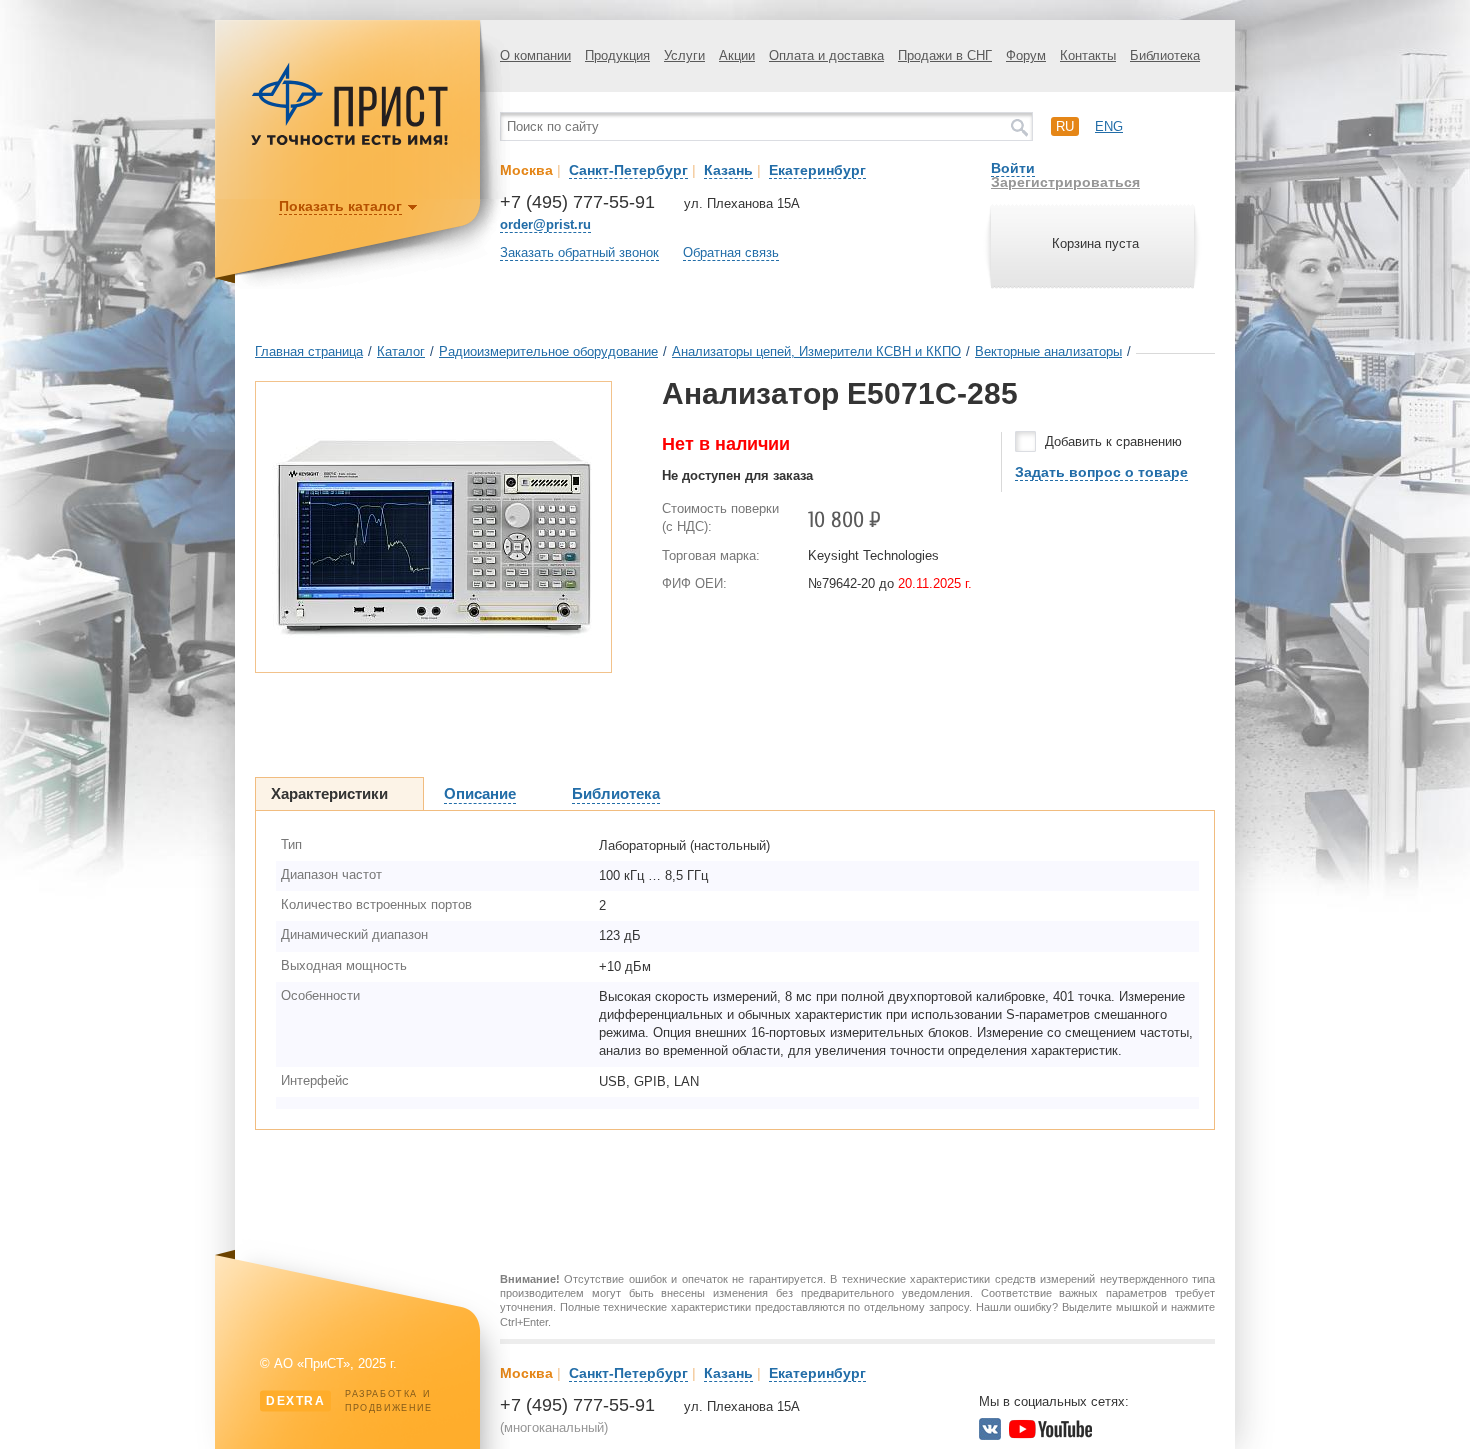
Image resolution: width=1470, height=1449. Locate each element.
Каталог (401, 351)
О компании (535, 55)
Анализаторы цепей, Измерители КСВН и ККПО (816, 351)
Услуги (684, 55)
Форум (1026, 55)
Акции (737, 55)
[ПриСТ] (350, 142)
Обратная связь (731, 252)
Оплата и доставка (826, 55)
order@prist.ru (545, 224)
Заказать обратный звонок (579, 252)
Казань (728, 170)
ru (1065, 126)
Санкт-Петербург (628, 170)
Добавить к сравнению (1113, 441)
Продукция (617, 55)
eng (1109, 126)
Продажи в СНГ (945, 55)
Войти (1013, 168)
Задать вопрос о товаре (1101, 472)
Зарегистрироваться (1065, 182)
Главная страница (309, 351)
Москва (526, 170)
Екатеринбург (817, 170)
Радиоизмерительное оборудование (548, 351)
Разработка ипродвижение (349, 1401)
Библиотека (1165, 55)
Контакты (1088, 55)
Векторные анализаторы (1048, 351)
